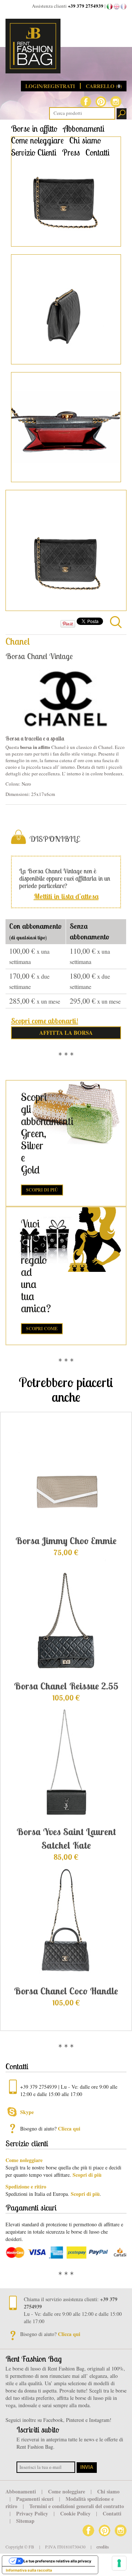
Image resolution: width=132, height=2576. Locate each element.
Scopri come (42, 1329)
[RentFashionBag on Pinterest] (101, 101)
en (117, 7)
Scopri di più (42, 1190)
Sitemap (25, 2521)
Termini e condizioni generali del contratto (77, 2506)
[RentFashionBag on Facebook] (86, 101)
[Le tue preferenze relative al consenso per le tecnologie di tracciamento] (119, 2563)
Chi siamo (85, 140)
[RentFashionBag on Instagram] (116, 101)
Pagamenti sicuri (36, 2499)
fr (124, 7)
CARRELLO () (104, 86)
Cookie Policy (76, 2513)
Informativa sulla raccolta (29, 2570)
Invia (87, 2467)
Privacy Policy (33, 2513)
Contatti (98, 152)
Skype (27, 2112)
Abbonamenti (84, 129)
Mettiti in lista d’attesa (66, 896)
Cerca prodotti (122, 114)
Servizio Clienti (34, 152)
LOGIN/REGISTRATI (51, 86)
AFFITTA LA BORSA (66, 1033)
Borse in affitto (34, 129)
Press (71, 152)
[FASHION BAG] (66, 46)
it (110, 7)
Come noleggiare (37, 140)
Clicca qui (69, 2129)
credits (103, 2547)
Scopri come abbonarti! (45, 1021)
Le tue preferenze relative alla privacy (57, 2561)
